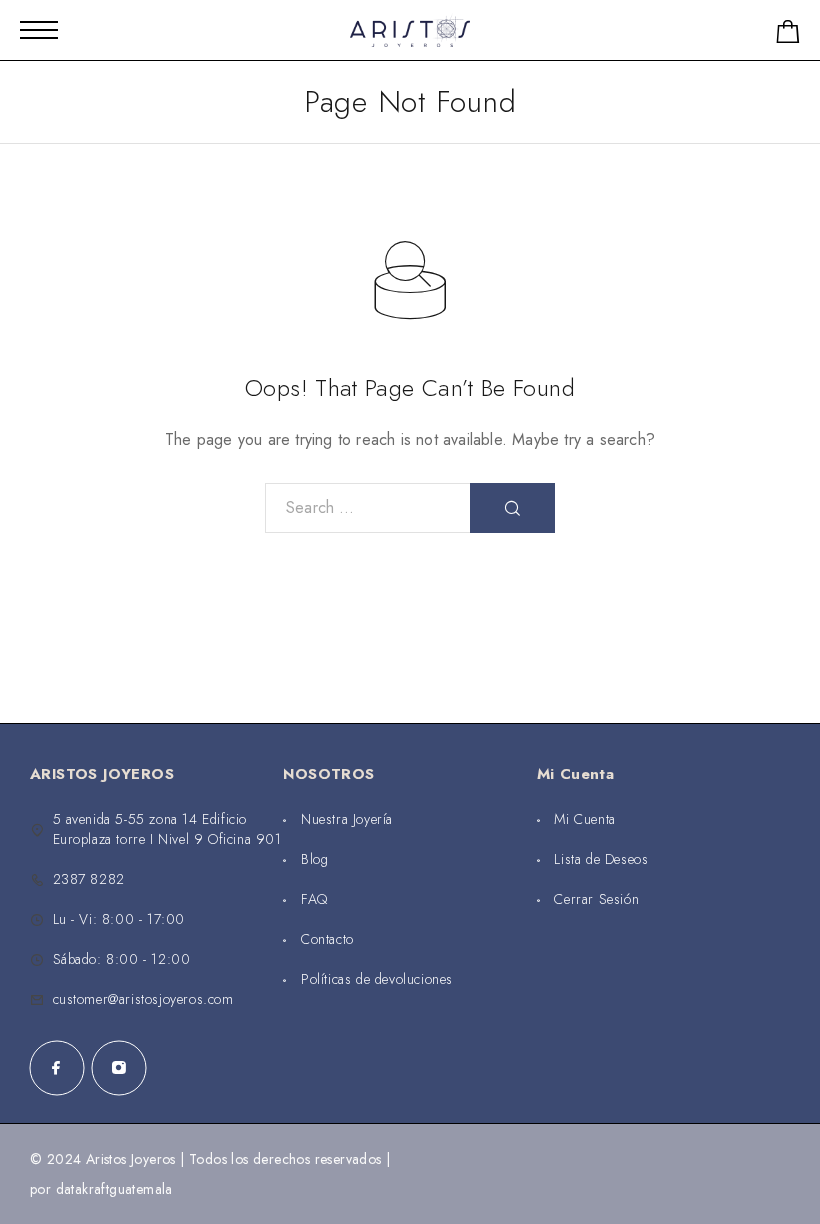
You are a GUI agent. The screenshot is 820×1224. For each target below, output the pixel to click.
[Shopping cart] (788, 35)
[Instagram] (119, 1068)
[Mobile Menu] (39, 30)
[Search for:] (368, 508)
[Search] (512, 508)
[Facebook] (57, 1068)
